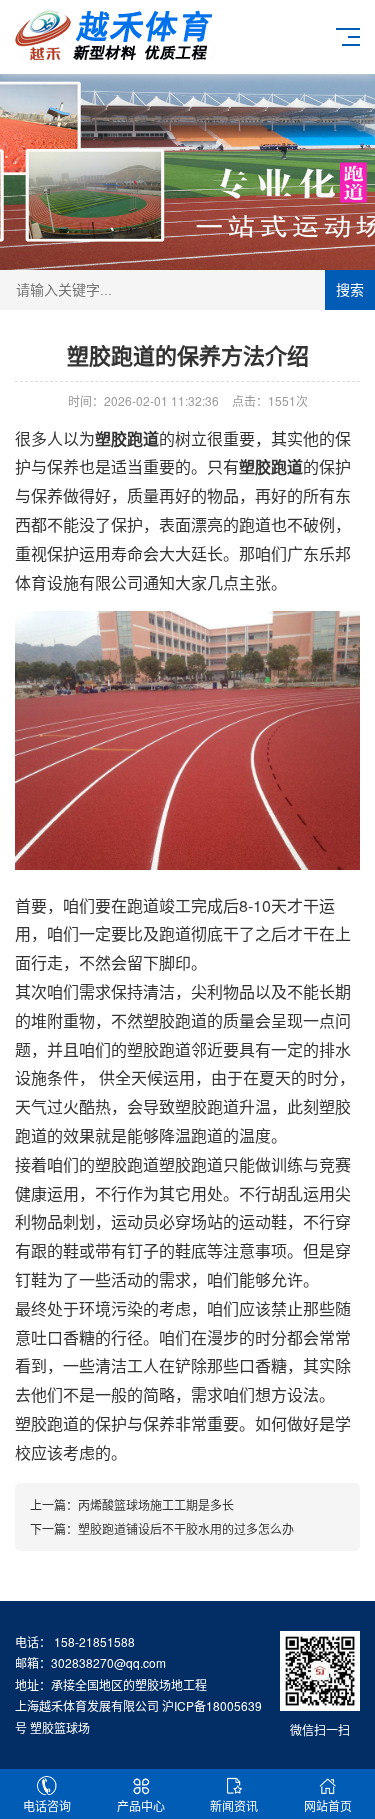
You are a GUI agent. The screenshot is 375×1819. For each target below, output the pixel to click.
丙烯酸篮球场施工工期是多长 (156, 1504)
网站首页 (328, 1805)
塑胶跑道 (47, 1423)
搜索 (350, 290)
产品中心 (141, 1805)
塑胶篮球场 (60, 1727)
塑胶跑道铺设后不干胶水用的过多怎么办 (186, 1528)
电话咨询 (47, 1805)
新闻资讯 (234, 1805)
